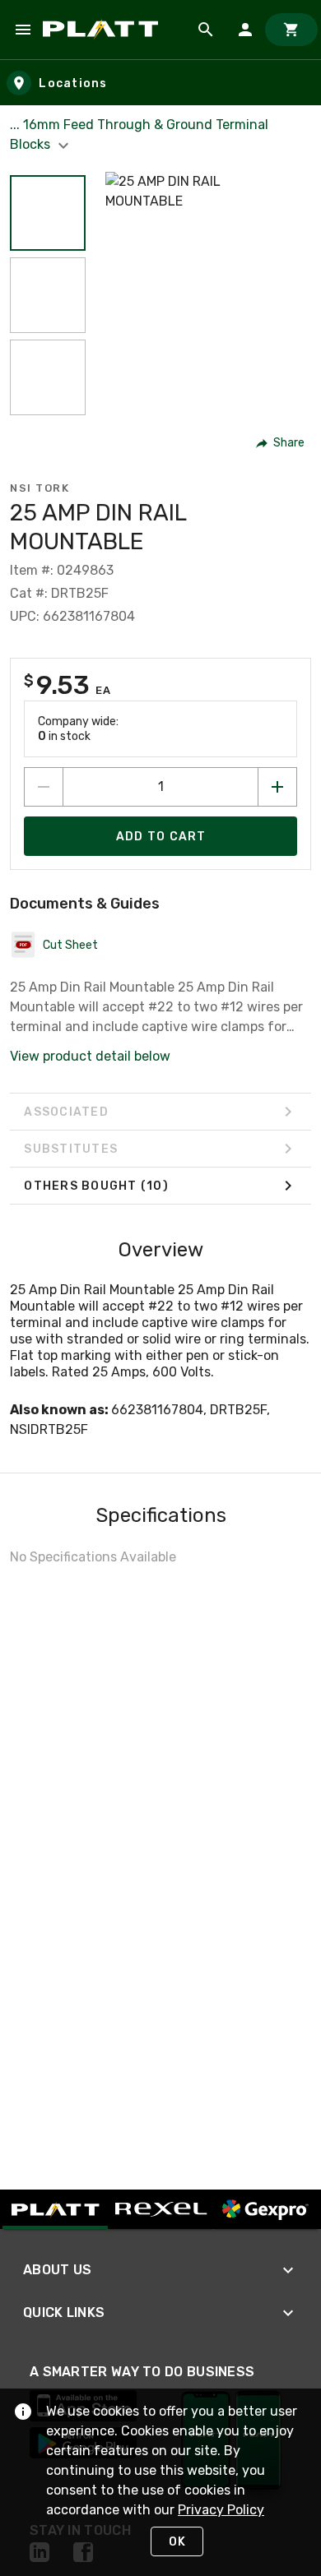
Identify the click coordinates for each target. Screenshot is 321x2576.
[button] (48, 213)
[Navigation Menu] (23, 30)
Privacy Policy (221, 2510)
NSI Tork (40, 488)
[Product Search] (206, 30)
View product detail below (90, 1056)
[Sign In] (245, 30)
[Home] (103, 30)
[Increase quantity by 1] (277, 787)
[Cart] (291, 30)
